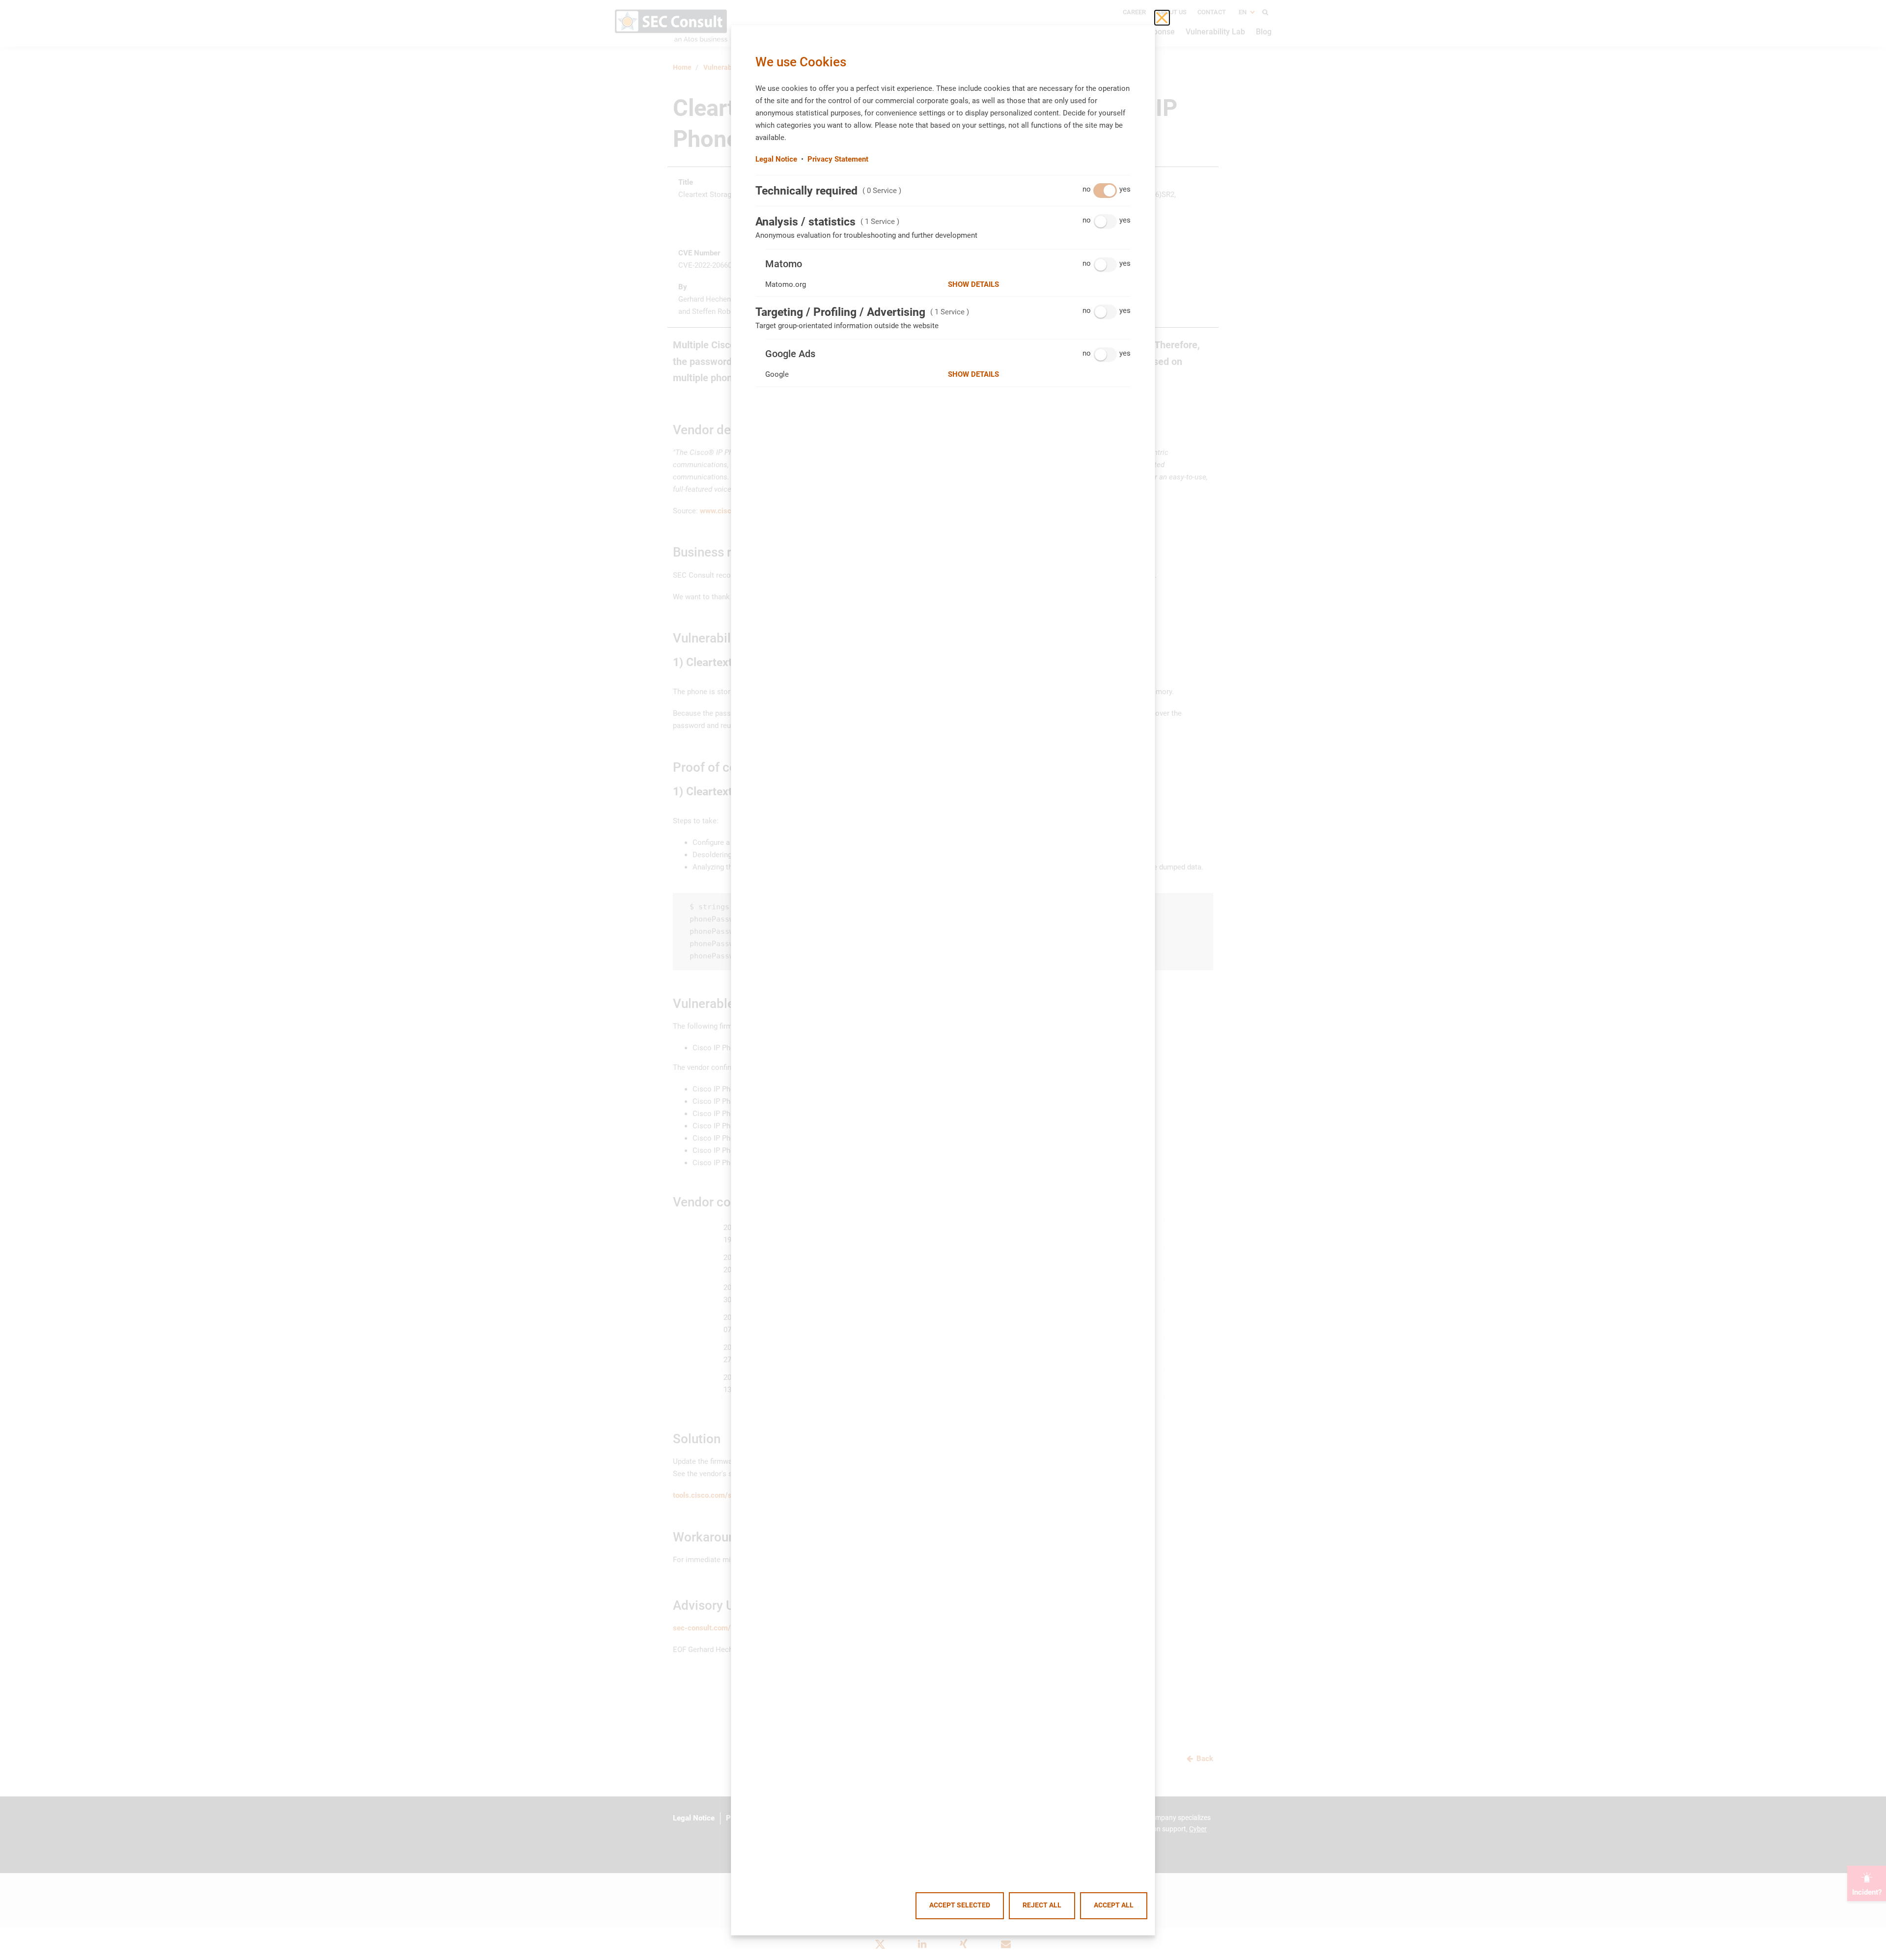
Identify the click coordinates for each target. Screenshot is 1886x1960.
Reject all (1042, 1905)
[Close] (1162, 18)
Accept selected (960, 1905)
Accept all (1114, 1905)
